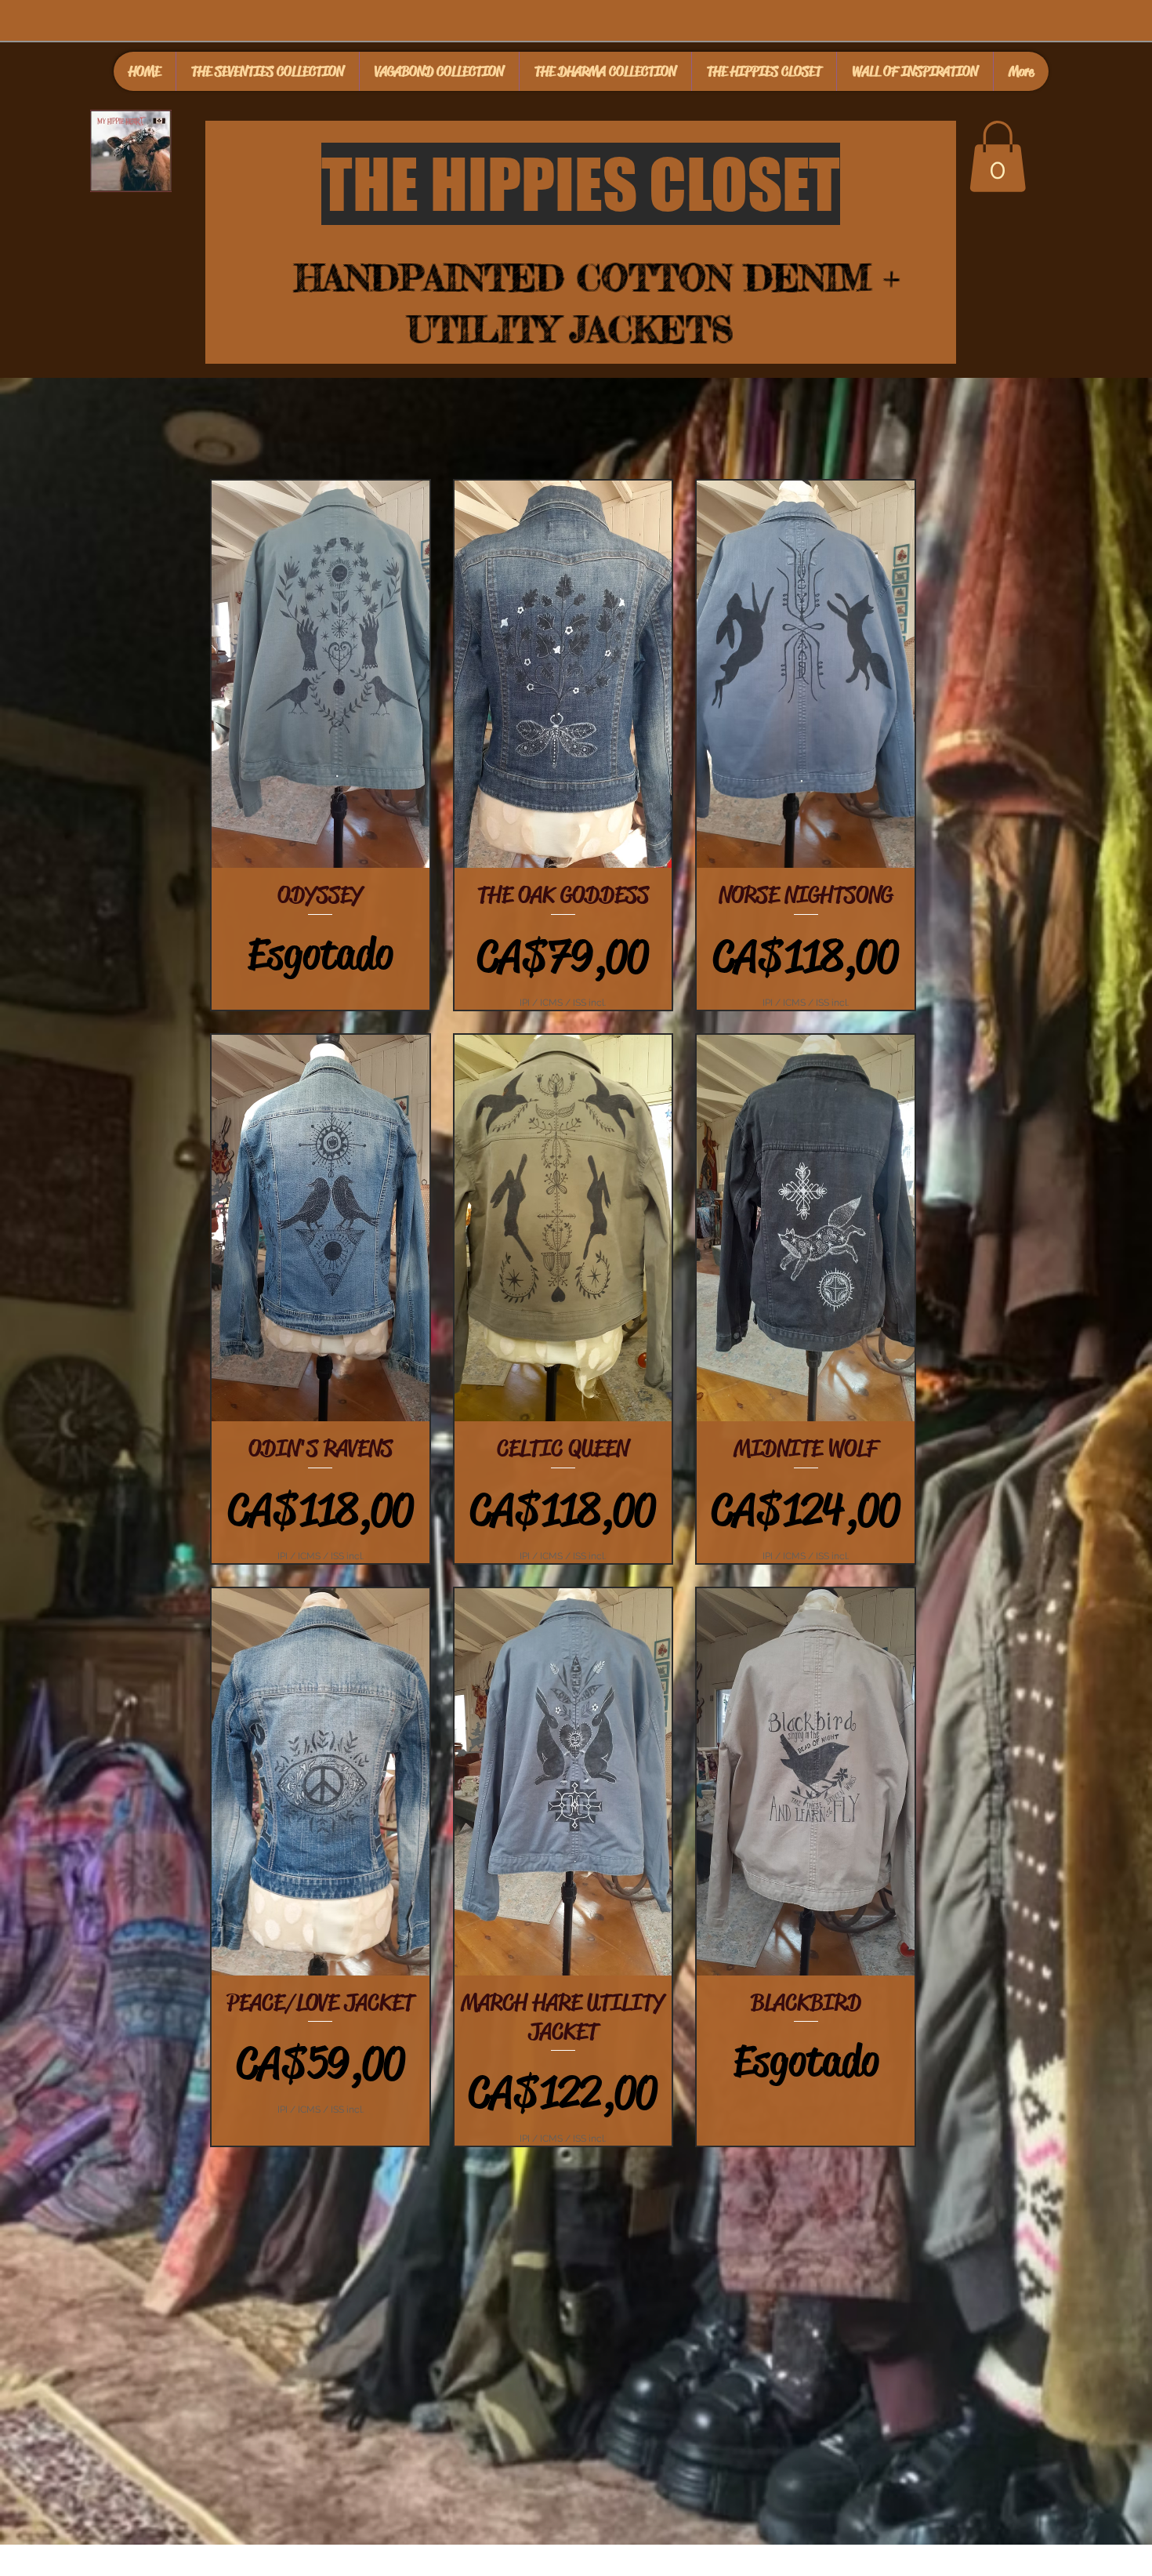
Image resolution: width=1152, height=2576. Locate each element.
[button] (998, 156)
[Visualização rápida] (321, 674)
